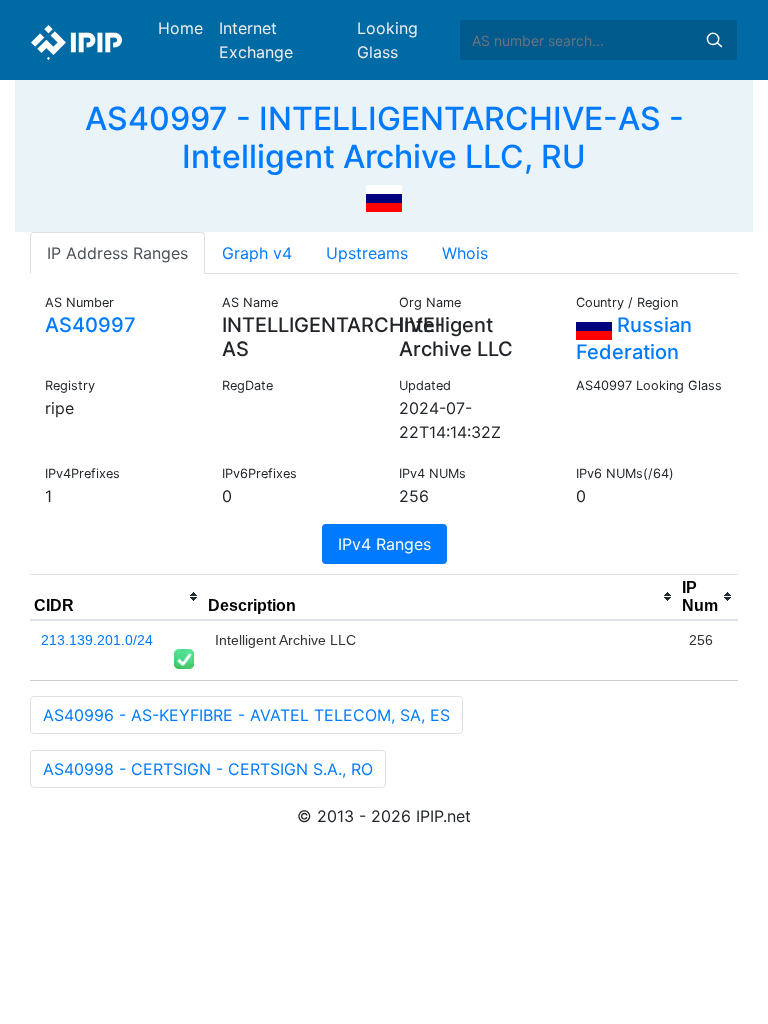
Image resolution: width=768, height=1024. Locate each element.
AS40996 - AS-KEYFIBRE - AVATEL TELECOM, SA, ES (246, 715)
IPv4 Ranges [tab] (384, 544)
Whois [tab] (465, 253)
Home (180, 28)
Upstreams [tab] (367, 253)
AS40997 (90, 325)
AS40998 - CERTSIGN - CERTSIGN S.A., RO (208, 769)
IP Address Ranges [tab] (117, 253)
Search (714, 40)
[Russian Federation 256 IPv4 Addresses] (384, 197)
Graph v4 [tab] (257, 253)
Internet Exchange (256, 40)
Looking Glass (387, 40)
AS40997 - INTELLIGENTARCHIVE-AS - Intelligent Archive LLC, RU (384, 137)
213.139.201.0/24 (97, 640)
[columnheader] (117, 597)
